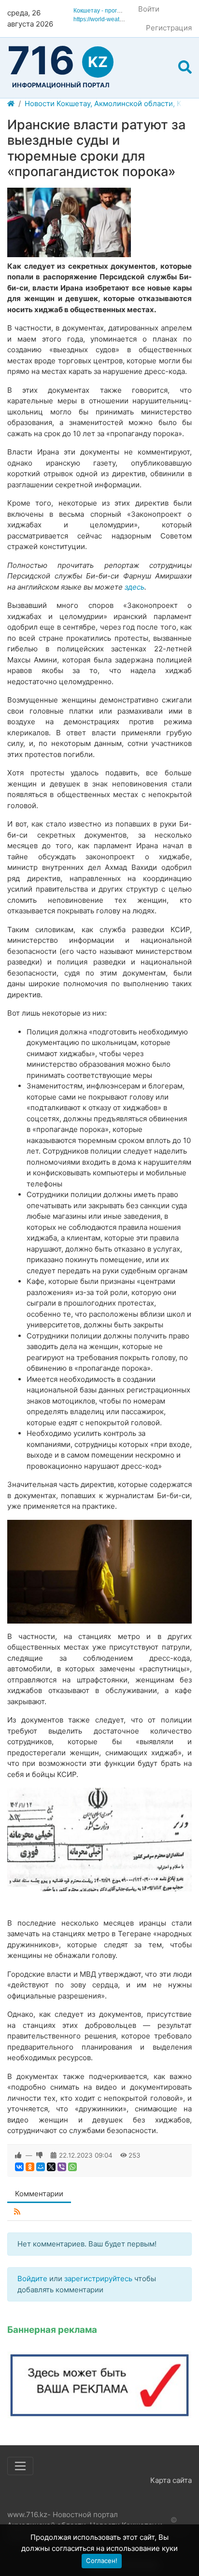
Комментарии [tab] (39, 2194)
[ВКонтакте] (19, 2167)
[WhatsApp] (72, 2167)
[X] (51, 2167)
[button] (185, 68)
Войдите (32, 2279)
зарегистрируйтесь (98, 2279)
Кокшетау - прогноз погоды (111, 11)
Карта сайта (171, 2480)
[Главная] (11, 104)
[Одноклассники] (30, 2167)
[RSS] (17, 2212)
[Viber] (62, 2167)
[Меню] (20, 2466)
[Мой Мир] (41, 2167)
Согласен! (102, 2561)
